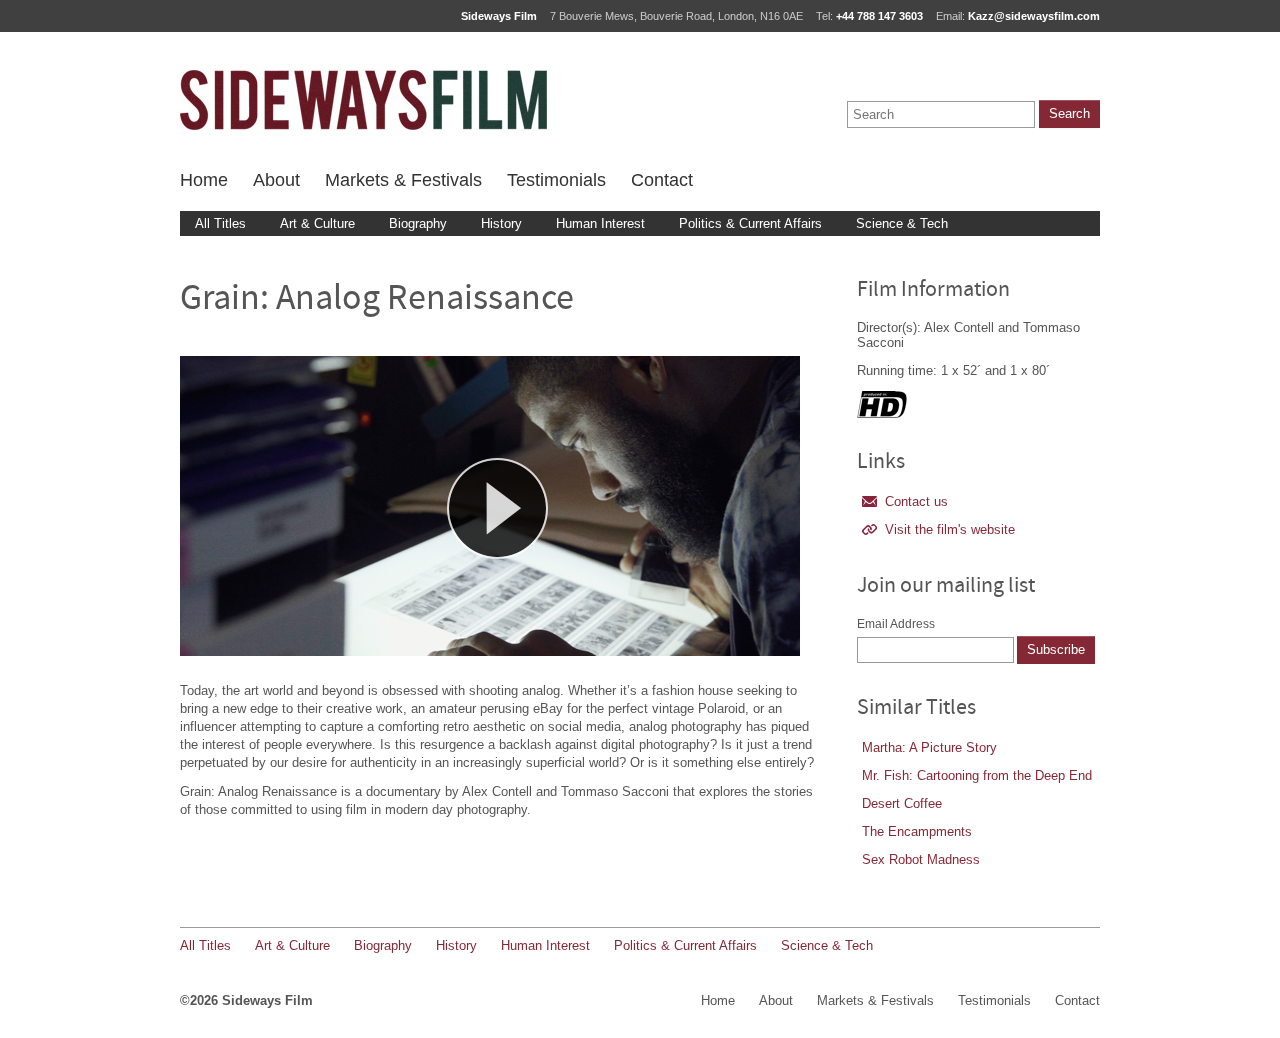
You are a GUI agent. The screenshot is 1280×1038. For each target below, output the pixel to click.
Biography (418, 223)
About (276, 180)
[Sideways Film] (363, 100)
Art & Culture (317, 223)
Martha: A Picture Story (929, 747)
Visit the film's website (950, 529)
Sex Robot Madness (921, 859)
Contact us (916, 501)
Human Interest (600, 223)
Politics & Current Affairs (750, 223)
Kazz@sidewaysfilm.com (1034, 16)
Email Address (896, 624)
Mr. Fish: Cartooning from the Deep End (977, 775)
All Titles (220, 223)
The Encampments (917, 831)
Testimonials (556, 180)
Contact (662, 180)
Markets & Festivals (403, 180)
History (501, 223)
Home (204, 180)
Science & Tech (902, 223)
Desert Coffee (902, 803)
